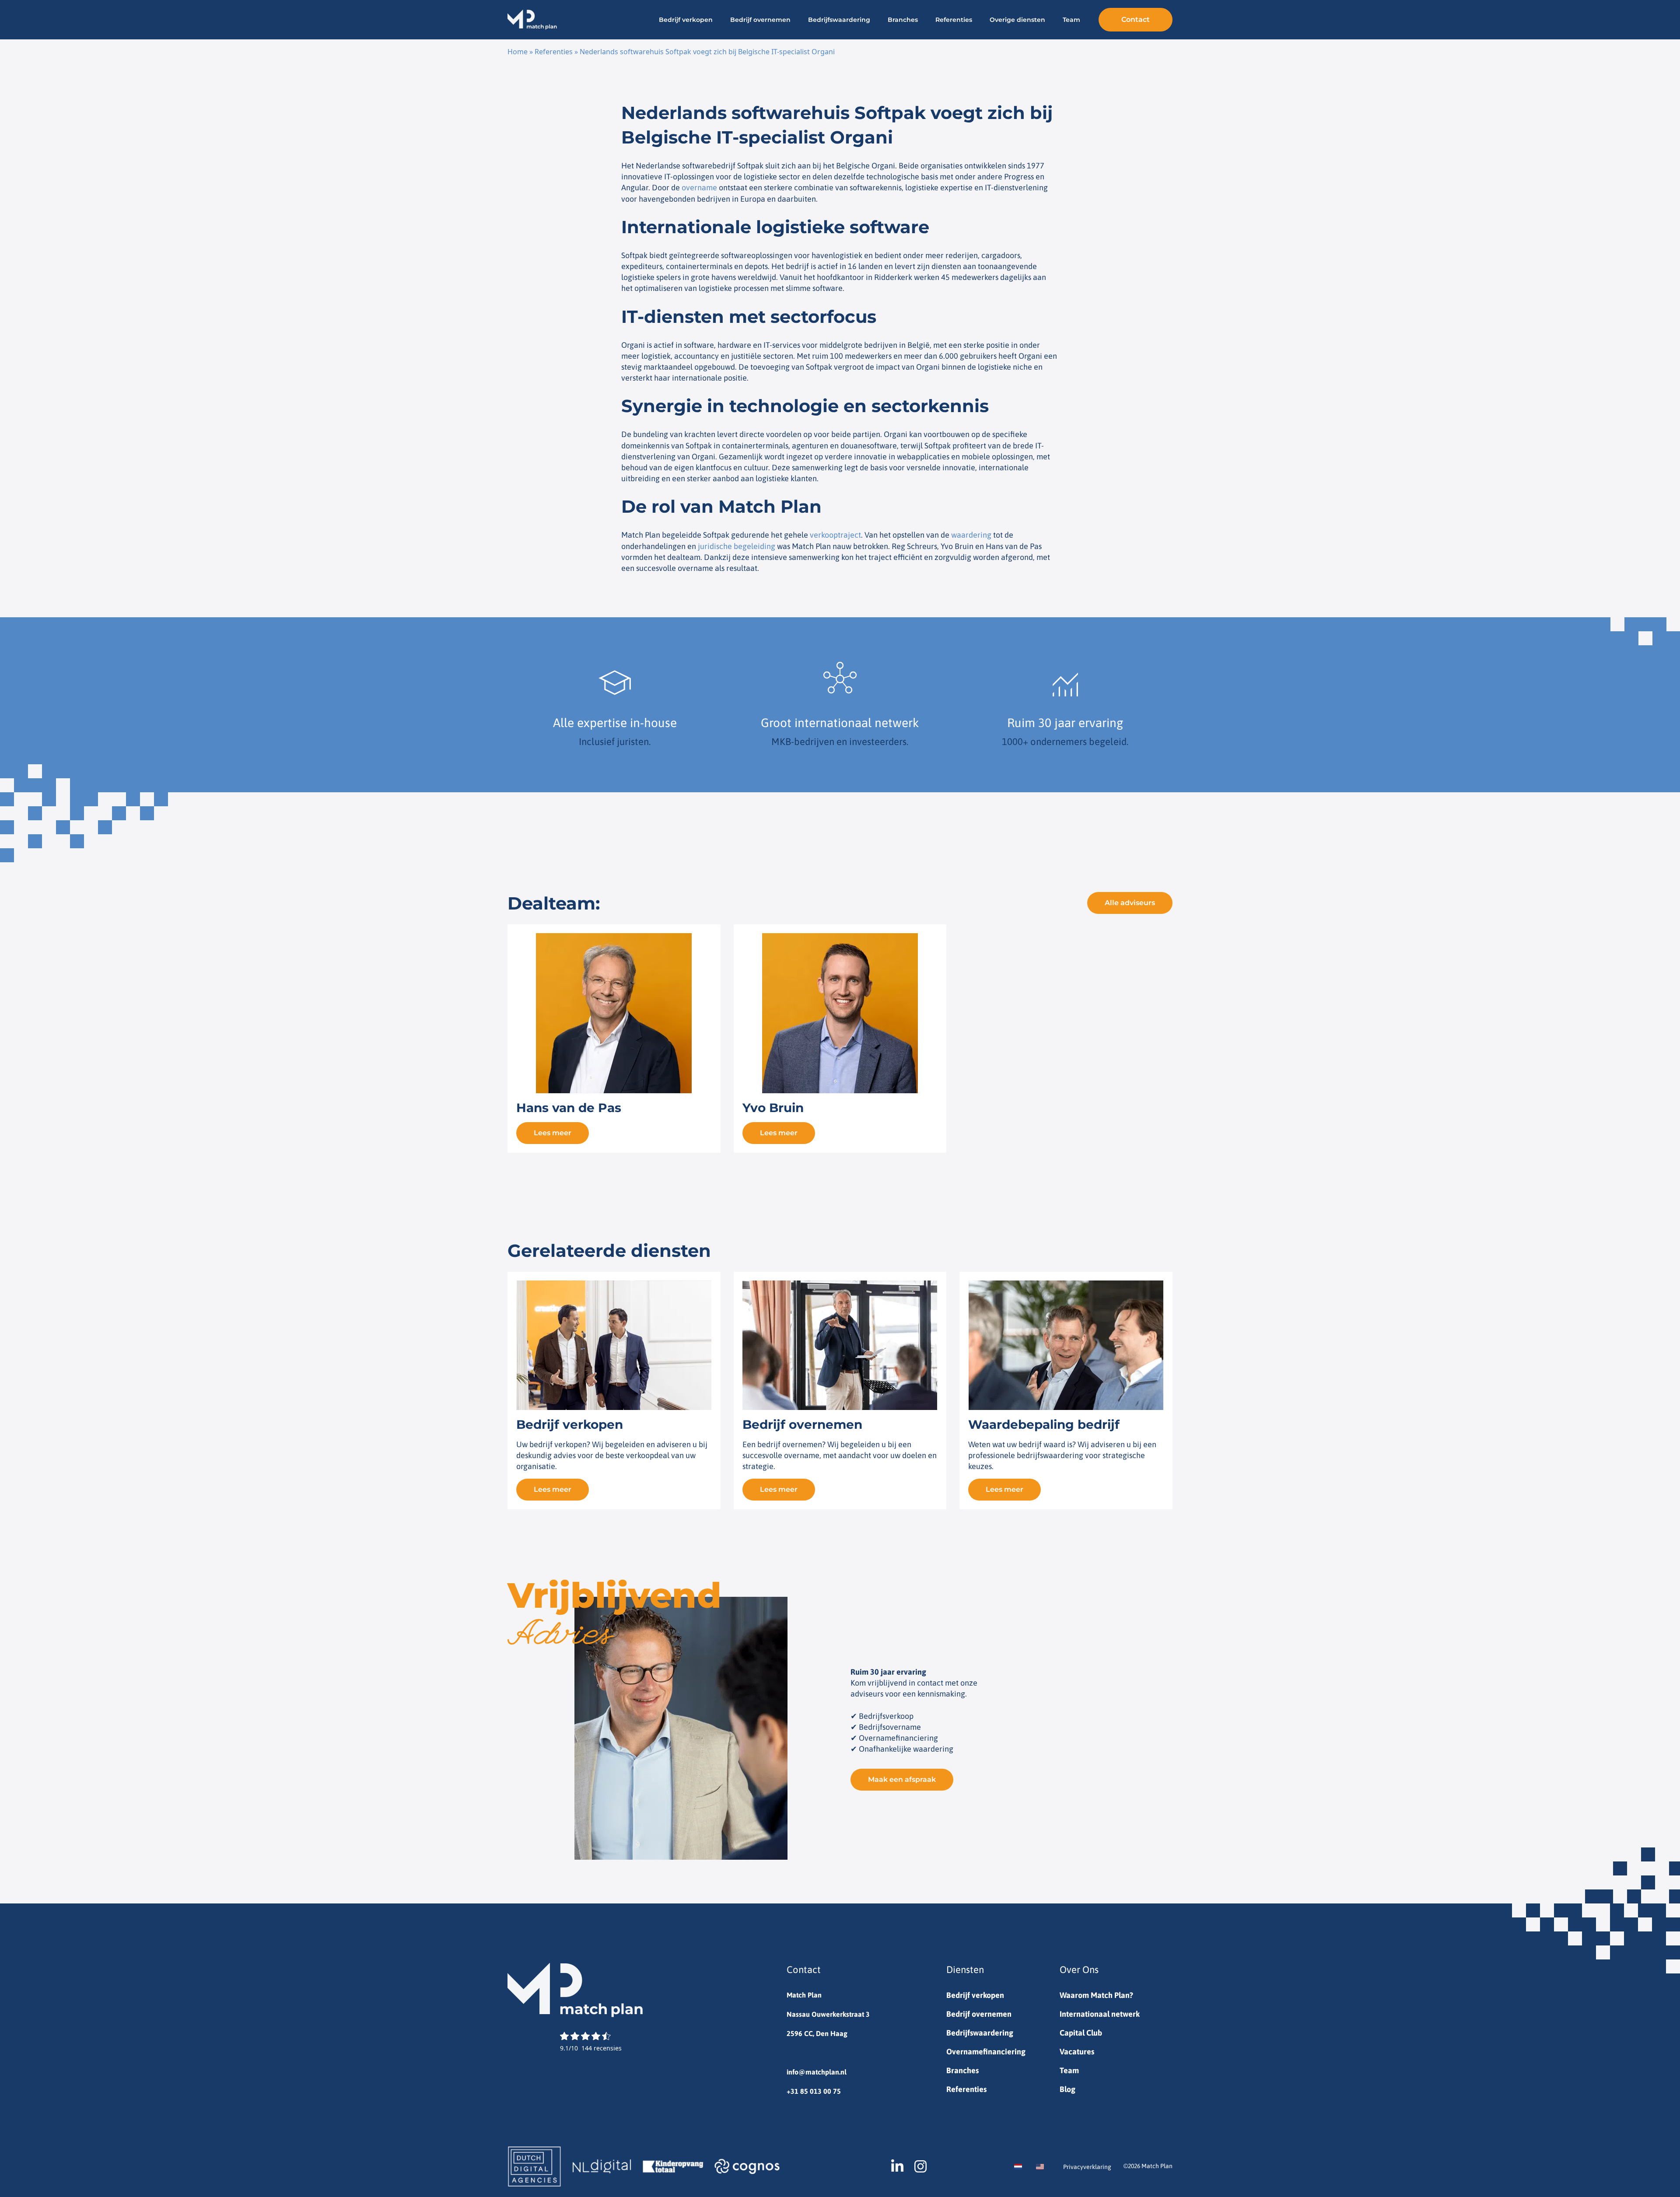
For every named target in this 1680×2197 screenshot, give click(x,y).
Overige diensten (1017, 20)
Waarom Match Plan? (1096, 1995)
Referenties (954, 20)
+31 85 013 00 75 (814, 2091)
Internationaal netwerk (1100, 2014)
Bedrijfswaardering (839, 20)
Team (1071, 20)
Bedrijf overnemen (760, 20)
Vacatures (1077, 2052)
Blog (1067, 2089)
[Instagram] (920, 2166)
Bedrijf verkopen (686, 20)
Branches (903, 20)
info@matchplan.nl (817, 2072)
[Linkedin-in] (897, 2166)
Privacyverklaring (1087, 2167)
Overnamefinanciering (986, 2052)
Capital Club (1081, 2033)
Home (518, 52)
